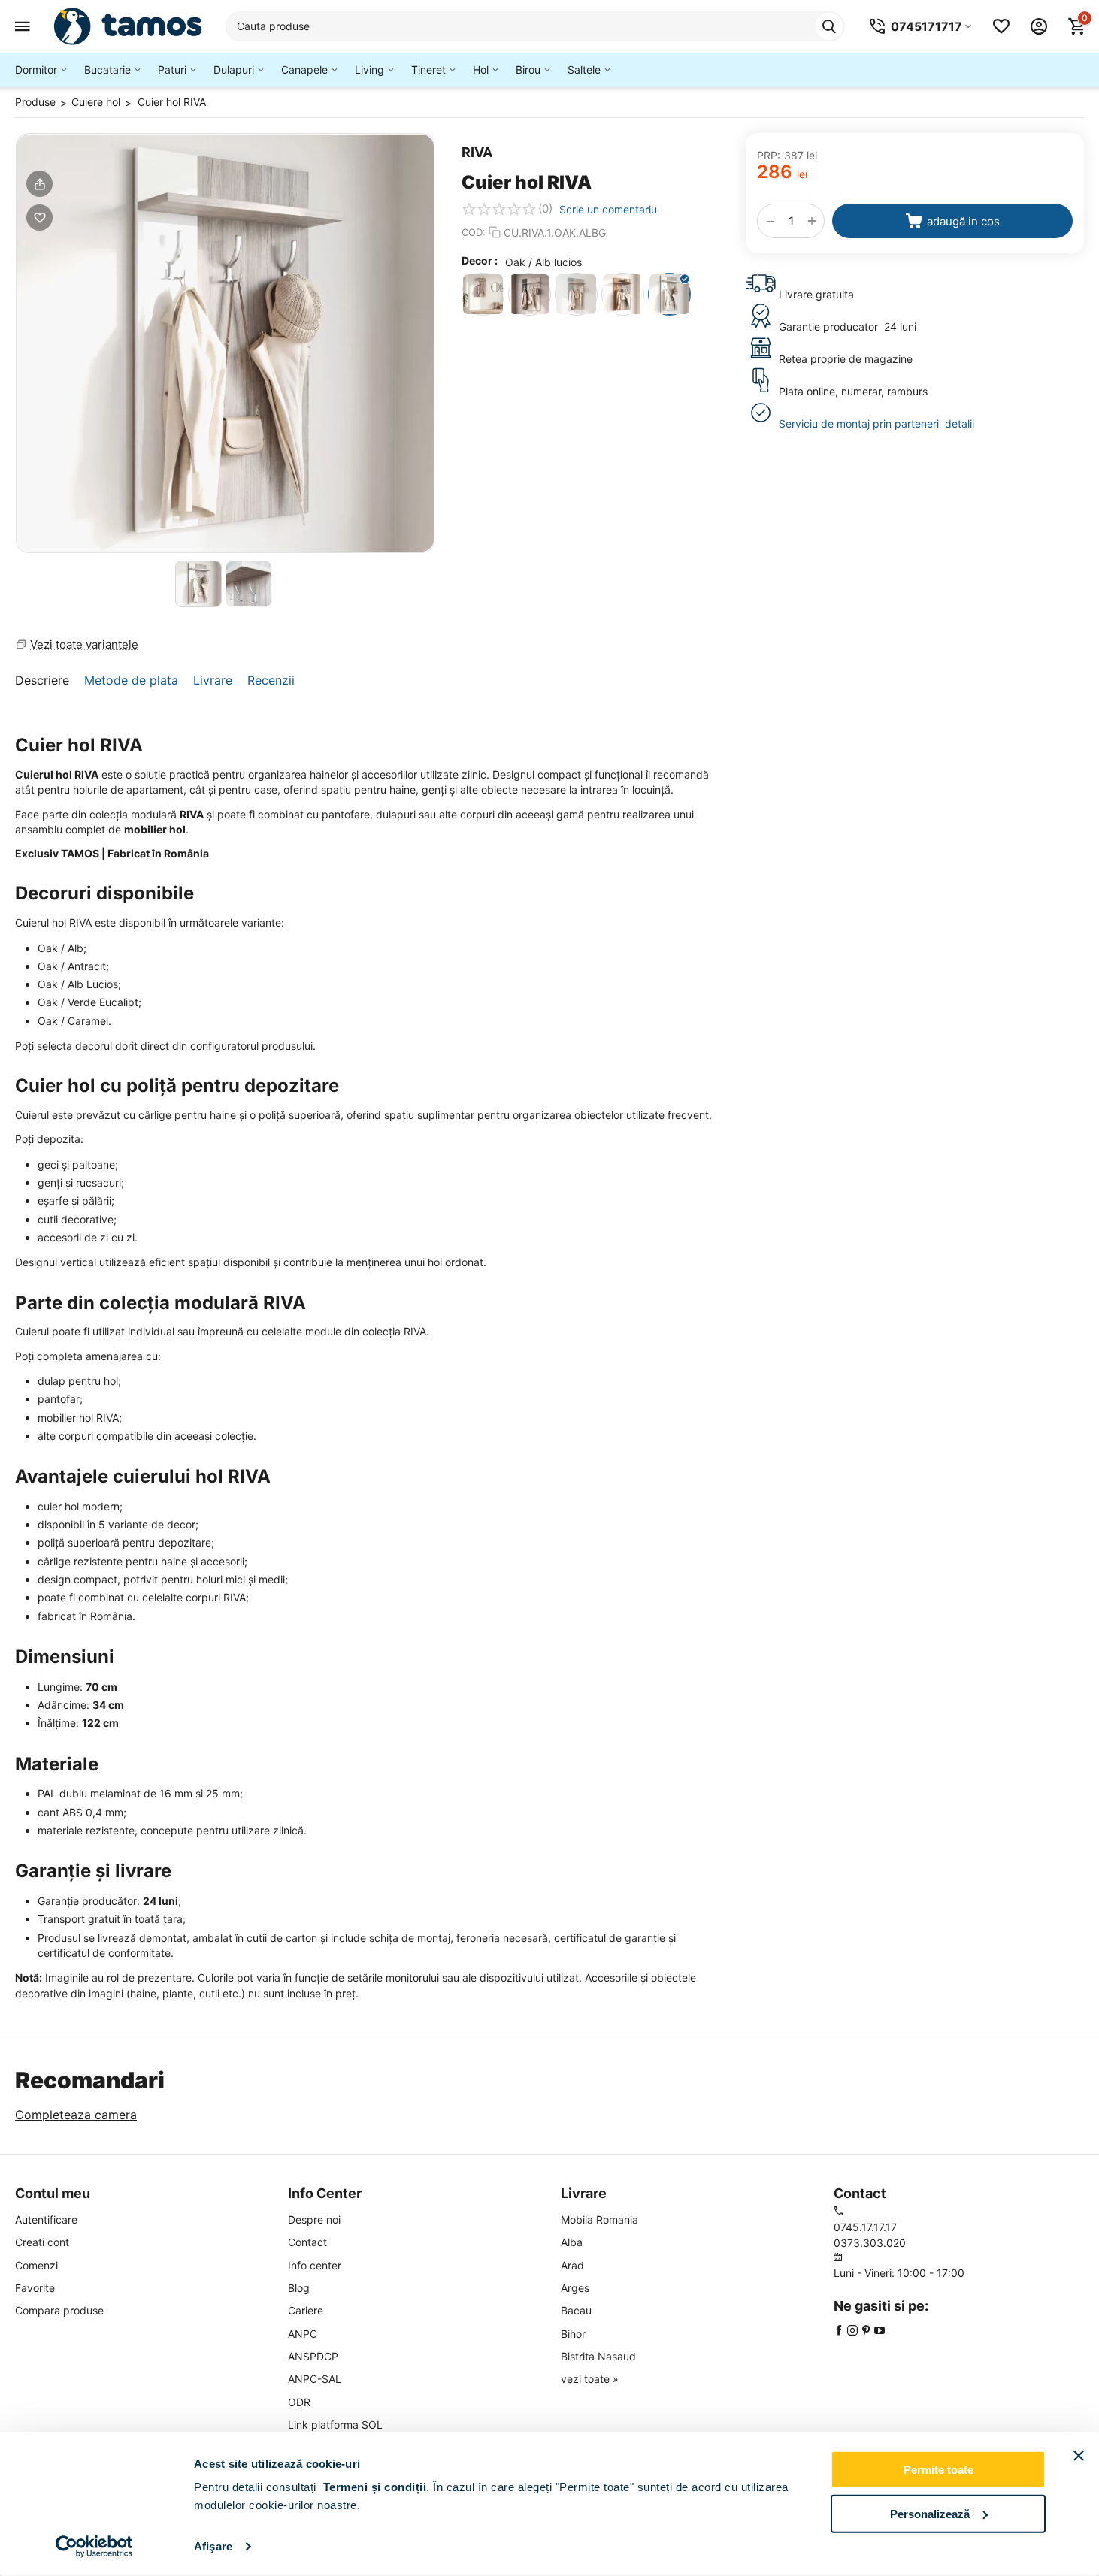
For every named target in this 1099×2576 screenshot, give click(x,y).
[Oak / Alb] (483, 294)
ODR (299, 2402)
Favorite (35, 2288)
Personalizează (930, 2513)
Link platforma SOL (335, 2425)
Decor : (480, 260)
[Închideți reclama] (1079, 2456)
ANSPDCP (313, 2356)
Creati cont (42, 2242)
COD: (474, 232)
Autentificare (46, 2219)
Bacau (576, 2310)
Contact (307, 2242)
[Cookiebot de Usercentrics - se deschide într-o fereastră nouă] (94, 2547)
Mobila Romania (599, 2219)
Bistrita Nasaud (598, 2356)
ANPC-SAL (315, 2379)
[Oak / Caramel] (623, 294)
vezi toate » (590, 2379)
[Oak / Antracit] (530, 294)
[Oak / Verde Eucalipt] (576, 294)
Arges (575, 2288)
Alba (572, 2242)
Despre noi (314, 2219)
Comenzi (36, 2265)
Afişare (213, 2546)
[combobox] (535, 26)
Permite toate (939, 2470)
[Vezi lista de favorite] (1001, 26)
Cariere (306, 2310)
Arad (572, 2265)
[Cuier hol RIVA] (225, 343)
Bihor (573, 2334)
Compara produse (59, 2310)
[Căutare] (829, 26)
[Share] (39, 184)
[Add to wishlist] (39, 218)
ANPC (303, 2334)
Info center (315, 2265)
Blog (299, 2288)
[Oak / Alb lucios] (669, 294)
